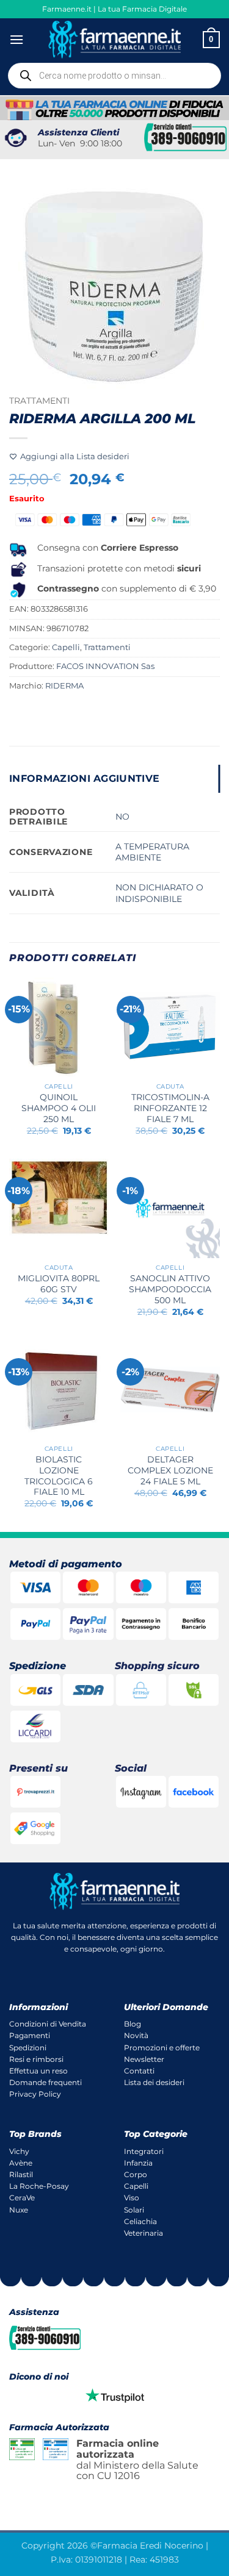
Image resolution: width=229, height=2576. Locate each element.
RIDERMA (64, 686)
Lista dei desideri (154, 2082)
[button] (16, 39)
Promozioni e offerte (162, 2048)
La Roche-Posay (39, 2186)
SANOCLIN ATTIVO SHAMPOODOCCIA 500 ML (170, 1289)
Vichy (19, 2151)
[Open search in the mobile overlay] (114, 76)
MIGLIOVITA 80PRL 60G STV (59, 1284)
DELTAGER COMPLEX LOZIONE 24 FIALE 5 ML (170, 1470)
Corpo (136, 2174)
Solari (134, 2210)
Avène (21, 2163)
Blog (133, 2024)
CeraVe (22, 2198)
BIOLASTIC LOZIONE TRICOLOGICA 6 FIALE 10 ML (59, 1476)
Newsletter (144, 2059)
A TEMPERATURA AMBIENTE (152, 852)
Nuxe (19, 2210)
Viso (132, 2198)
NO (122, 817)
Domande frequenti (45, 2082)
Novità (136, 2035)
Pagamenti (30, 2035)
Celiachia (140, 2221)
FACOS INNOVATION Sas (105, 666)
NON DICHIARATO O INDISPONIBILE (159, 893)
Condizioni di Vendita (48, 2024)
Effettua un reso (38, 2071)
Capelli (66, 647)
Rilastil (21, 2174)
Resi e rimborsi (36, 2059)
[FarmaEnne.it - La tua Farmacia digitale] (114, 39)
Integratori (144, 2151)
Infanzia (138, 2163)
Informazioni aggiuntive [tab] (84, 778)
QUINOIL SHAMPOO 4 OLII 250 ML (59, 1108)
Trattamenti (39, 401)
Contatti (139, 2071)
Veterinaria (144, 2233)
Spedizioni (28, 2048)
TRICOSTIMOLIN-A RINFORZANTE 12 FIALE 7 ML (170, 1108)
